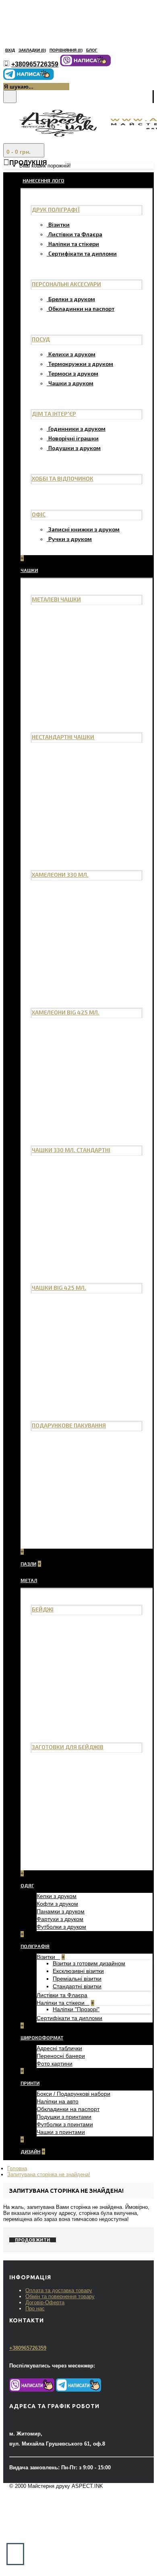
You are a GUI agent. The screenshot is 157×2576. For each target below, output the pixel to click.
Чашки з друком (71, 383)
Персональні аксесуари (66, 284)
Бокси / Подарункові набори (73, 2094)
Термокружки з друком (81, 364)
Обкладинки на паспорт (81, 309)
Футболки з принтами (65, 2124)
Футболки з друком (61, 1927)
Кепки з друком (57, 1896)
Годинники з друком (77, 429)
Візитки (59, 224)
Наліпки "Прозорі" (76, 2009)
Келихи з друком (72, 354)
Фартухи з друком (60, 1919)
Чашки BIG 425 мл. (59, 1288)
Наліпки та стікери (74, 244)
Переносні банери (61, 2056)
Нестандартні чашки (63, 737)
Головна (17, 2168)
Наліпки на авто (58, 2101)
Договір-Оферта (45, 2302)
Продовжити (33, 2240)
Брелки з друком (72, 299)
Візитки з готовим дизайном (89, 1963)
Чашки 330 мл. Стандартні (71, 1150)
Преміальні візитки (77, 1979)
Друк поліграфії (56, 210)
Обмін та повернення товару (60, 2296)
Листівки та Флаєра (75, 234)
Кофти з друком (57, 1904)
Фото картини (55, 2064)
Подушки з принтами (64, 2117)
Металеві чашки (56, 599)
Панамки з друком (61, 1911)
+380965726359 (28, 2348)
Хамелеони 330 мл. (60, 875)
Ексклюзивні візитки (78, 1971)
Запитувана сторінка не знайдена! (49, 2174)
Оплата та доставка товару (59, 2290)
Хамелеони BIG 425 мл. (66, 1012)
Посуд (41, 339)
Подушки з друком (74, 448)
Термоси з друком (73, 373)
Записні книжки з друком (84, 529)
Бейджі (43, 1609)
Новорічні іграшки (73, 438)
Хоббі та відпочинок (63, 478)
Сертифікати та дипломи (83, 253)
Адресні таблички (59, 2048)
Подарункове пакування (69, 1425)
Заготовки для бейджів (68, 1747)
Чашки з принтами (61, 2132)
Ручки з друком (70, 539)
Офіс (39, 514)
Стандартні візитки (77, 1986)
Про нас (35, 2308)
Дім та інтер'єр (54, 414)
